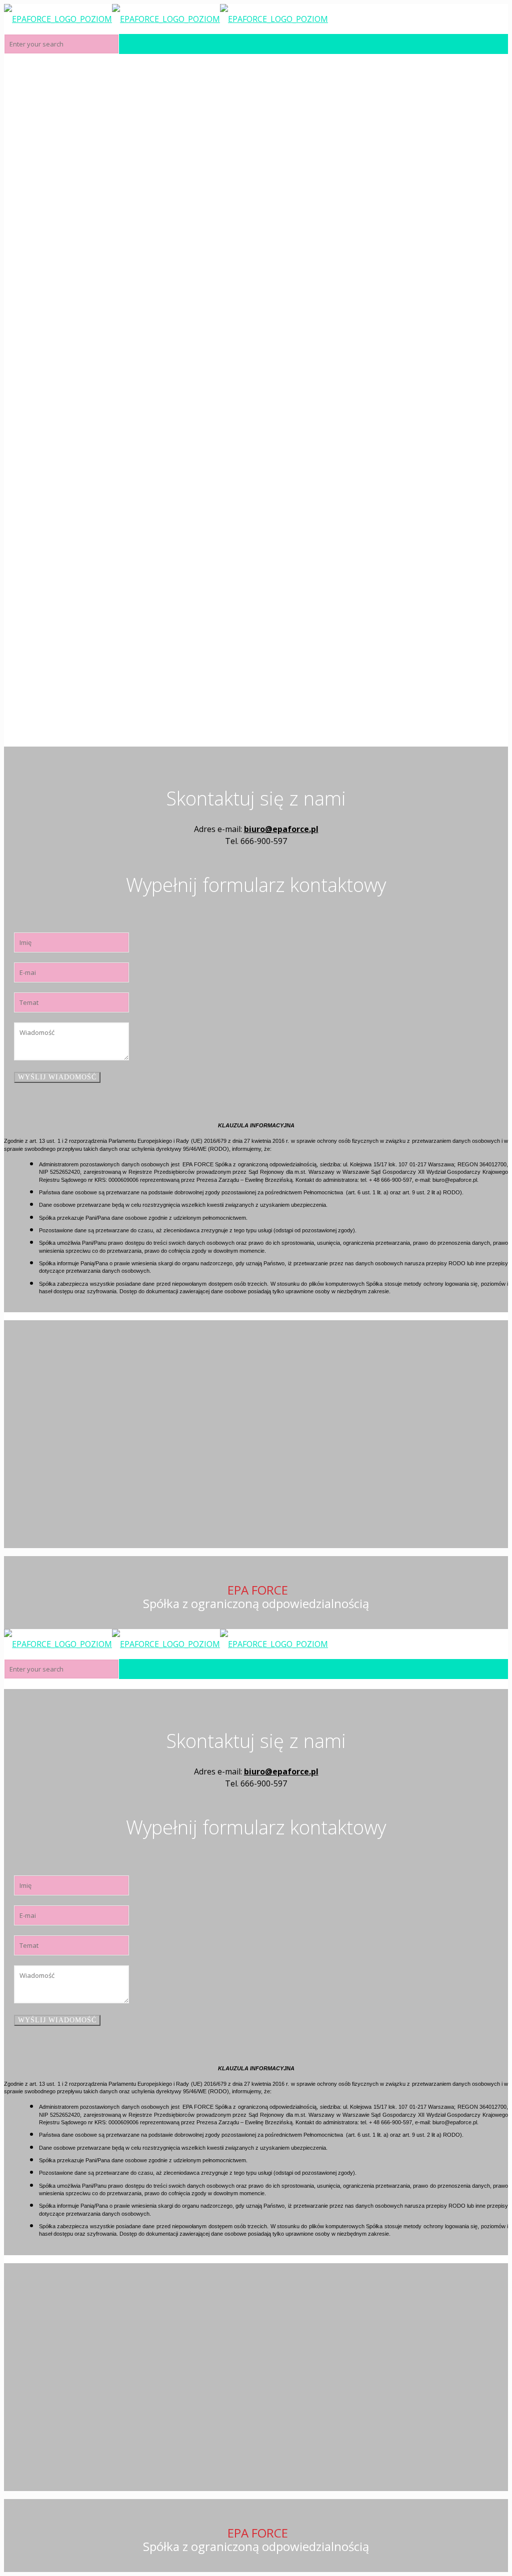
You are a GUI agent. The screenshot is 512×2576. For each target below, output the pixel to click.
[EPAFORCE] (166, 19)
